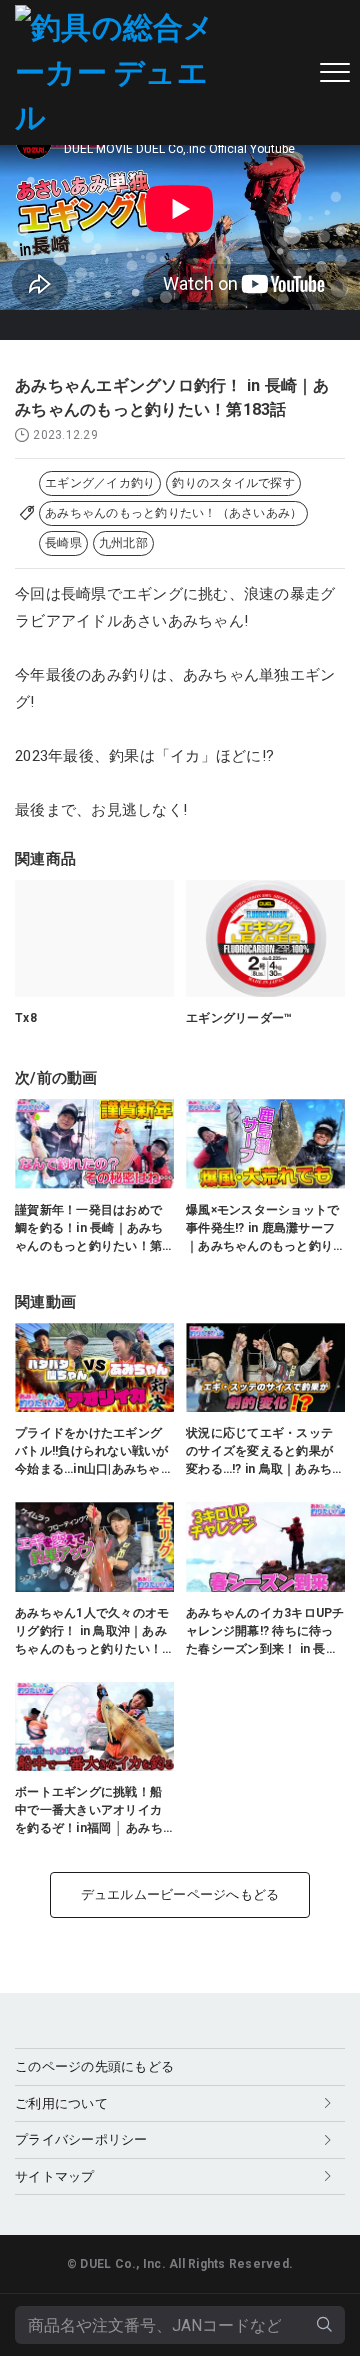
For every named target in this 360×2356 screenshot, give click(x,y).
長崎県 (63, 543)
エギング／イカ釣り (100, 483)
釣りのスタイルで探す (233, 483)
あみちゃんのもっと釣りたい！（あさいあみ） (173, 513)
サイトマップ (55, 2176)
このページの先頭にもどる (94, 2066)
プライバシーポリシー (81, 2139)
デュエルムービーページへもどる (180, 1894)
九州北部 (123, 543)
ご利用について (61, 2103)
